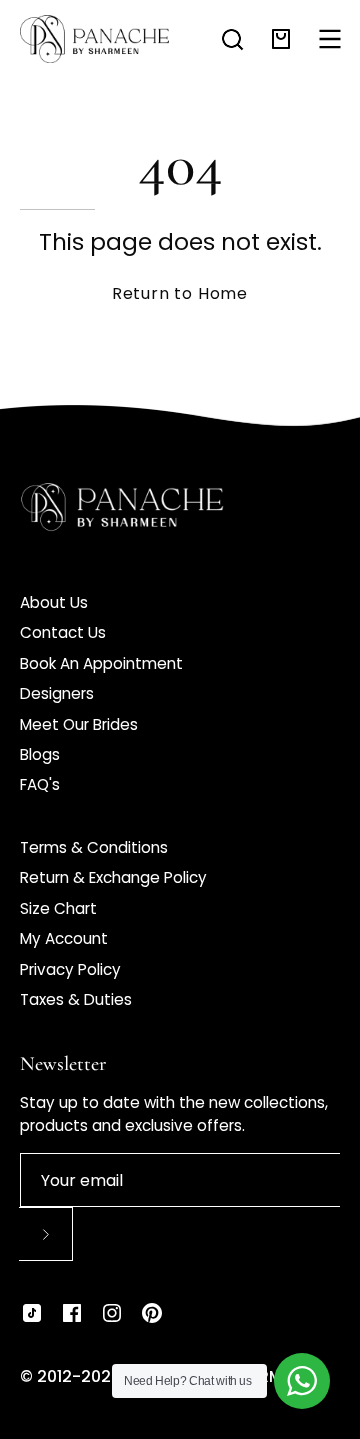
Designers (57, 693)
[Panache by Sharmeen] (95, 39)
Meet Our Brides (79, 724)
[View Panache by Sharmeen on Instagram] (112, 1313)
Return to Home (180, 293)
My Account (64, 938)
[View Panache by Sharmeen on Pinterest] (152, 1313)
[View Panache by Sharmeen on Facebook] (72, 1313)
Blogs (40, 754)
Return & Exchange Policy (113, 877)
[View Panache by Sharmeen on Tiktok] (32, 1313)
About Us (54, 602)
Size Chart (58, 908)
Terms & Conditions (94, 847)
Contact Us (63, 632)
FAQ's (40, 784)
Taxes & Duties (76, 999)
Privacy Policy (70, 969)
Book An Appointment (101, 663)
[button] (232, 39)
